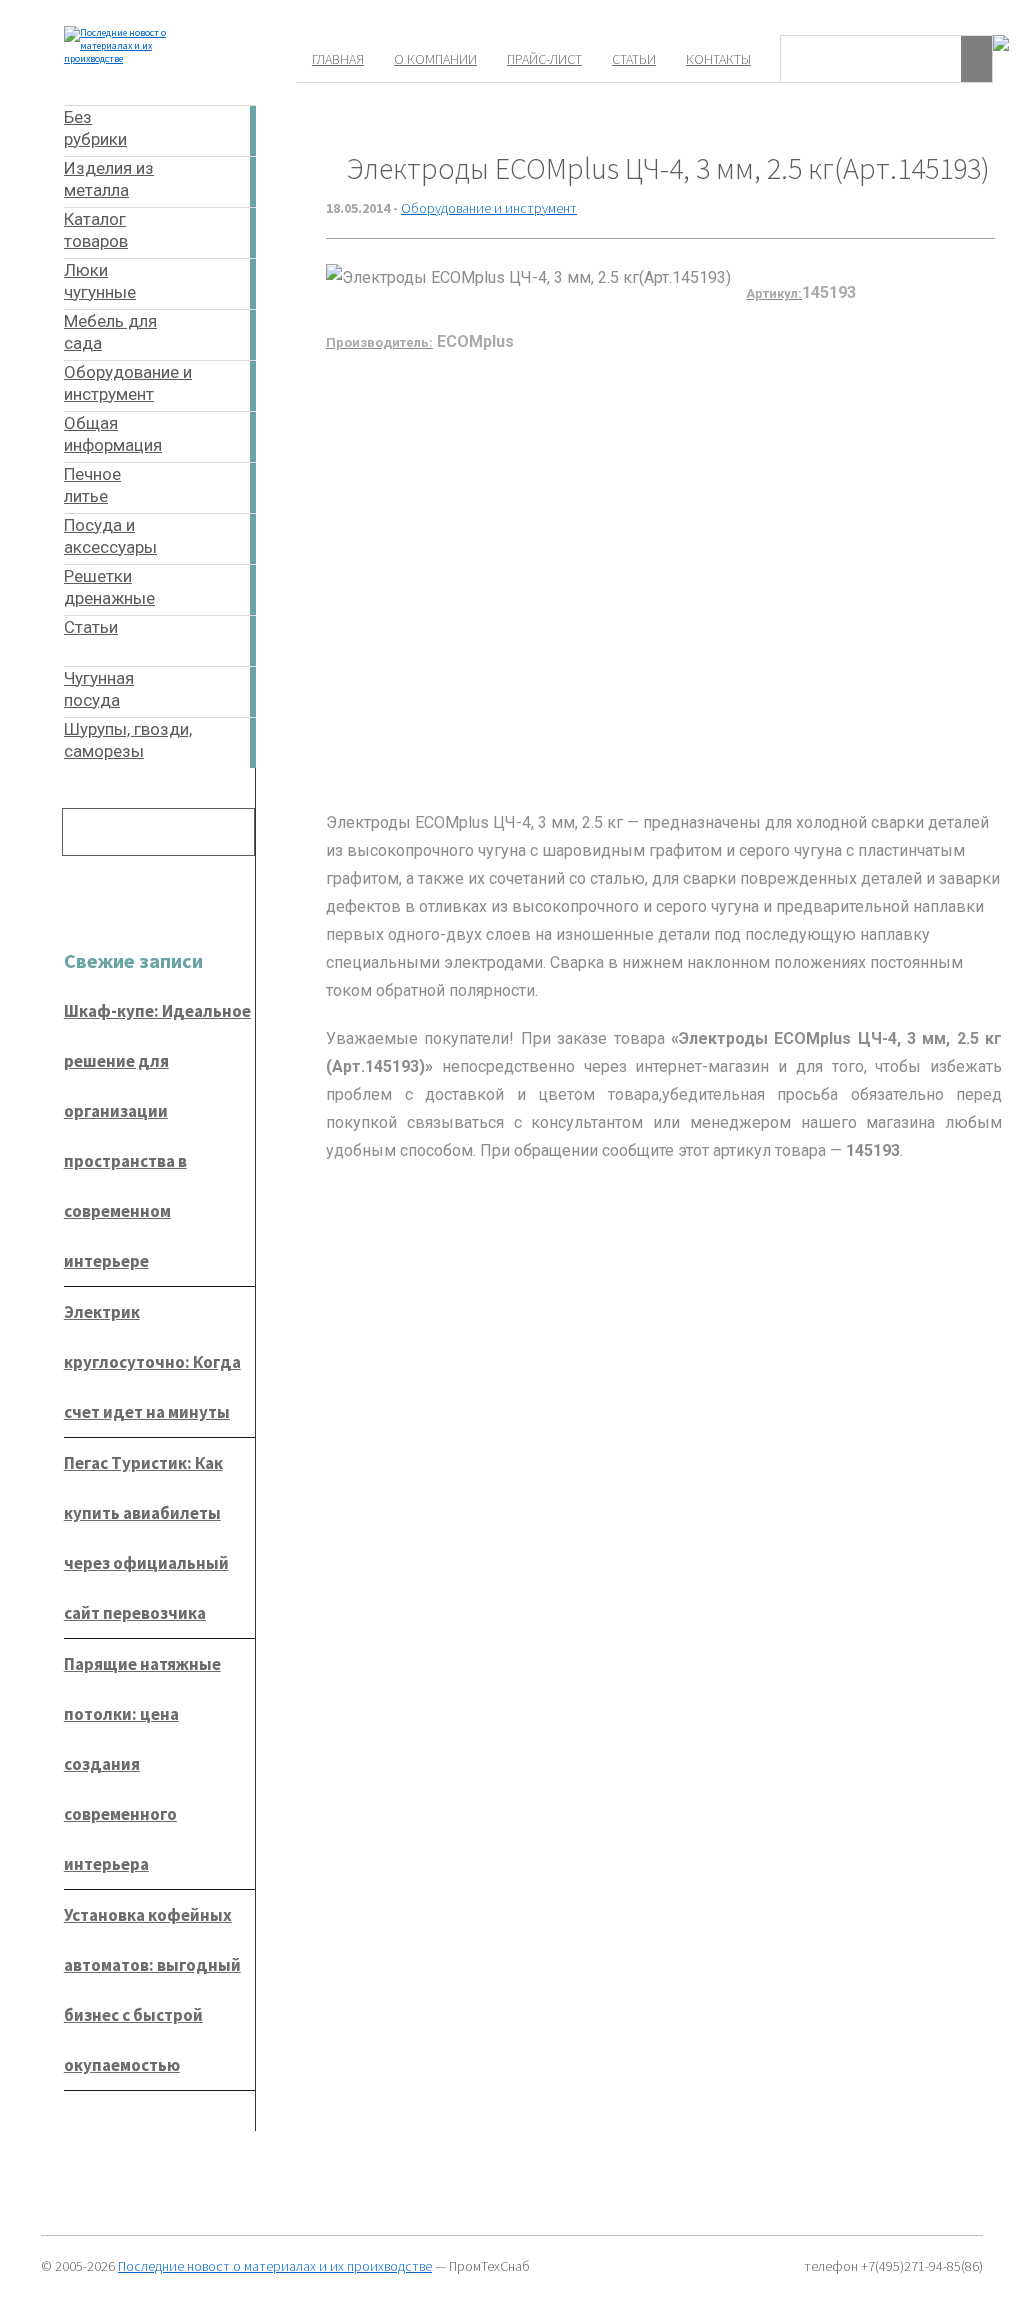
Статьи (634, 59)
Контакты (718, 59)
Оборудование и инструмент (489, 208)
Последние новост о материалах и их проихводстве (275, 2266)
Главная (338, 59)
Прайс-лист (544, 59)
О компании (435, 59)
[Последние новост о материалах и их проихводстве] (138, 58)
